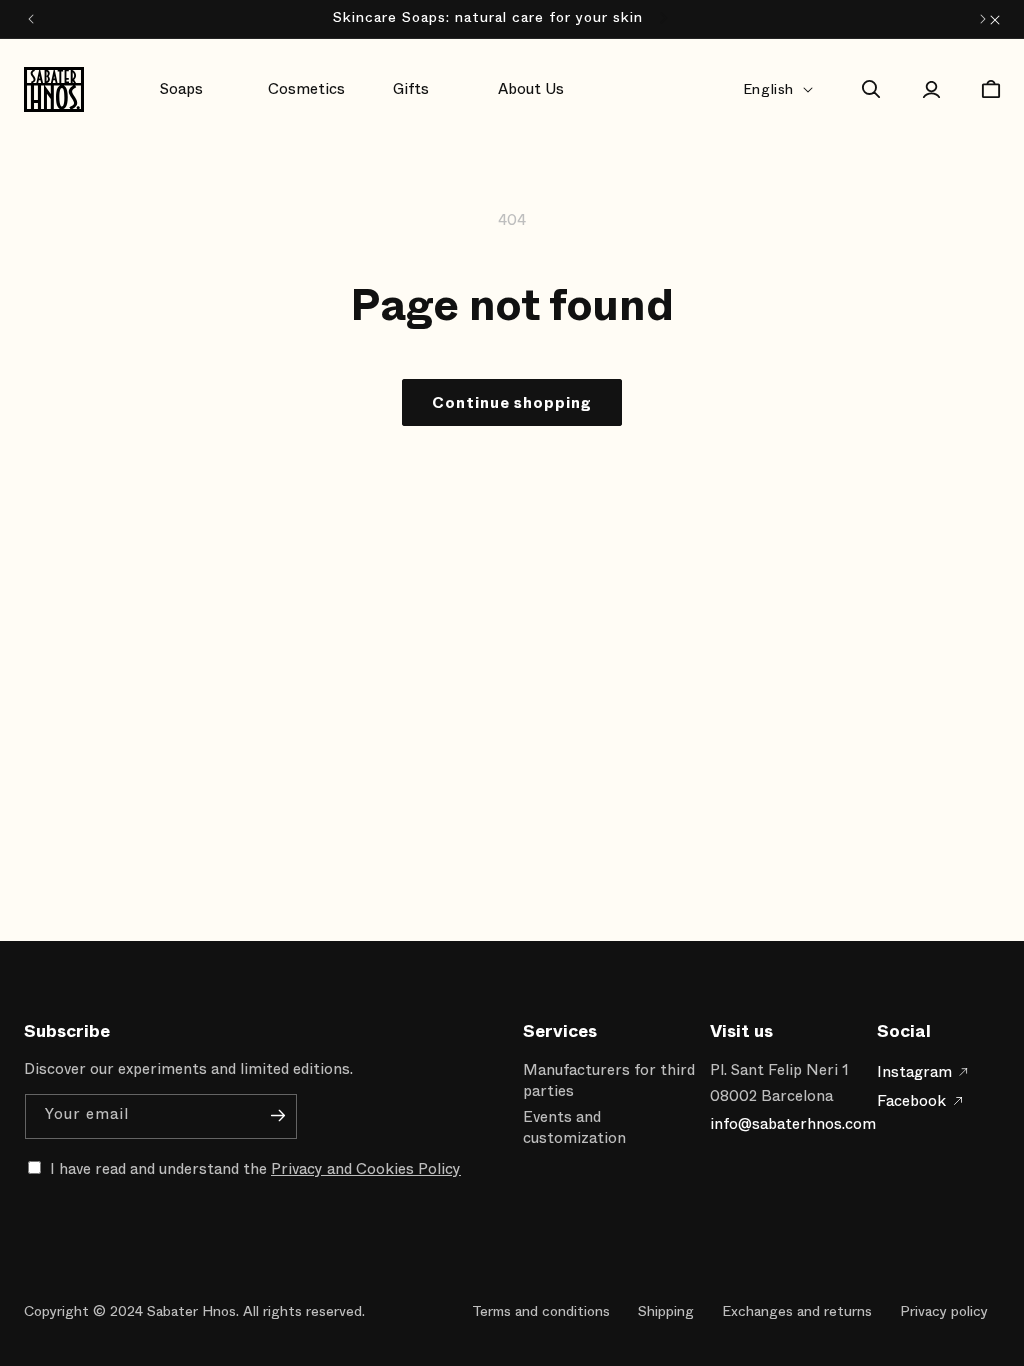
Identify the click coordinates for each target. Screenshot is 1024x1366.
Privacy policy (944, 1311)
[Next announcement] (983, 19)
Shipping (666, 1311)
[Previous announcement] (31, 19)
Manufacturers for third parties (609, 1080)
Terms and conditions (541, 1311)
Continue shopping (512, 403)
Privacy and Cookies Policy (366, 1169)
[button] (198, 90)
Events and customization (574, 1127)
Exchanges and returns (797, 1311)
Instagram (914, 1072)
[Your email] (278, 1115)
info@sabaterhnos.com (793, 1124)
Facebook (911, 1101)
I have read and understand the (255, 1169)
